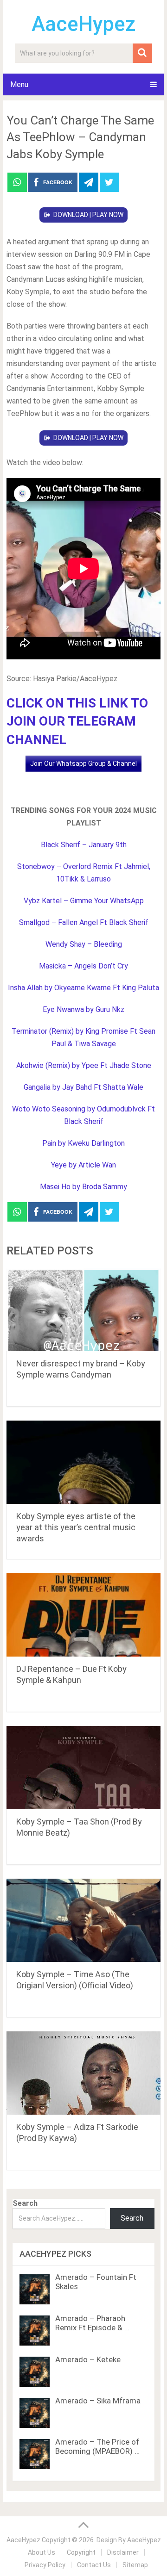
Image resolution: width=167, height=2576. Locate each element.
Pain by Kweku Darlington (83, 1143)
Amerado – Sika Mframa (98, 2401)
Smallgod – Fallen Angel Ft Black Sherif (84, 922)
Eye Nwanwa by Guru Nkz (83, 1009)
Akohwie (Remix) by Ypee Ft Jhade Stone (84, 1065)
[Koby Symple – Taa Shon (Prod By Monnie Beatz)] (83, 1768)
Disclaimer (123, 2552)
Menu (19, 84)
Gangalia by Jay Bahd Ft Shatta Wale (83, 1087)
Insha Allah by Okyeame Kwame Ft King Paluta (83, 988)
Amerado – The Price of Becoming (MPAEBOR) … (97, 2446)
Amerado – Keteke (88, 2359)
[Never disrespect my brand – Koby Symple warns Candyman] (83, 1310)
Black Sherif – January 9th (84, 845)
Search (25, 2203)
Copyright (81, 2552)
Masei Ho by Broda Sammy (83, 1187)
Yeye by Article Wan (83, 1165)
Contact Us (94, 2565)
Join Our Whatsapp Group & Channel (83, 763)
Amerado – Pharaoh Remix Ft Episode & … (92, 2323)
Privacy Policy (45, 2565)
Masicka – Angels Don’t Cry (83, 966)
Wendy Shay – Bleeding (84, 944)
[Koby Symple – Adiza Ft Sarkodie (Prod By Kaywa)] (83, 2073)
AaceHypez (84, 24)
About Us (42, 2552)
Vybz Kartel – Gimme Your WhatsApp (84, 901)
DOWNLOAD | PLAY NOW (88, 215)
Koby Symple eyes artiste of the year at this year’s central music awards (76, 1527)
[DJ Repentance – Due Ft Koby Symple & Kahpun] (83, 1615)
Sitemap (135, 2565)
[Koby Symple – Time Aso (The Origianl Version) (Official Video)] (83, 1920)
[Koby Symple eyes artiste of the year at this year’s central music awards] (83, 1462)
